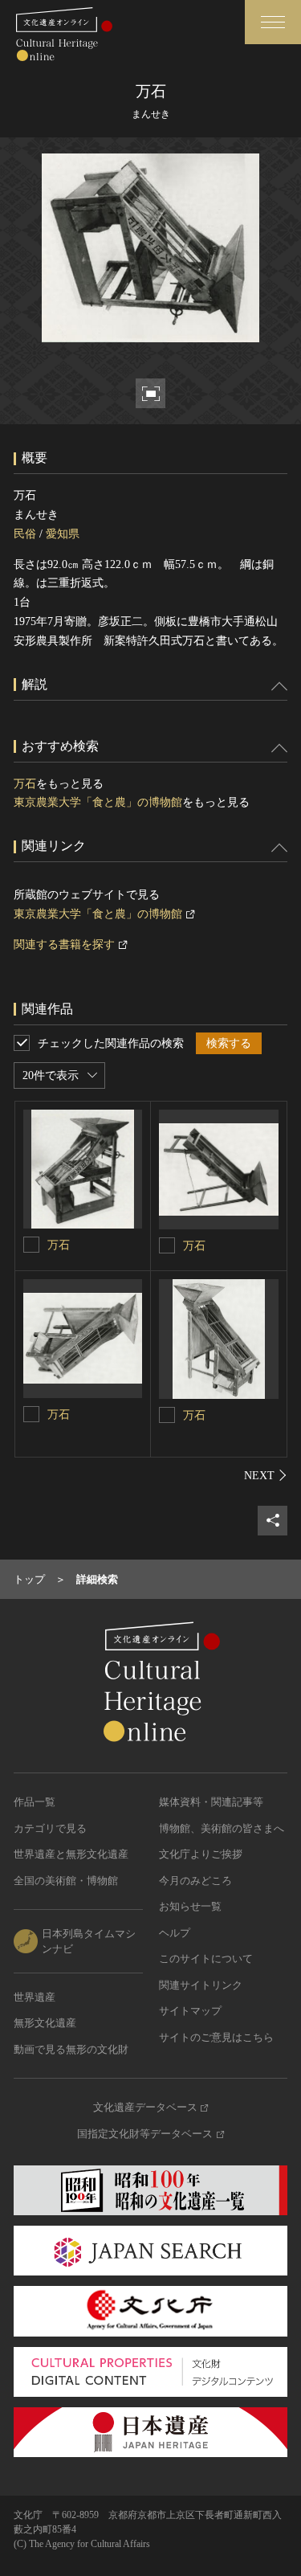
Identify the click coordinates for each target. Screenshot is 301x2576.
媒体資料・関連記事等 (211, 1802)
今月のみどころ (195, 1881)
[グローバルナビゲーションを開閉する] (273, 22)
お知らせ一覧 (190, 1906)
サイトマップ (190, 2011)
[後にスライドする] (266, 1475)
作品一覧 (35, 1802)
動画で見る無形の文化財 (71, 2049)
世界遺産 (35, 1997)
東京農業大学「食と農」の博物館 (98, 802)
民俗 (25, 534)
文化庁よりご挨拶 (201, 1854)
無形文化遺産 (45, 2023)
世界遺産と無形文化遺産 (71, 1854)
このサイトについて (206, 1959)
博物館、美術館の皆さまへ (222, 1828)
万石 (25, 784)
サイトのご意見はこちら (216, 2037)
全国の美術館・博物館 (66, 1881)
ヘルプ (175, 1933)
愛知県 (63, 534)
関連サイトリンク (201, 1985)
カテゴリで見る (50, 1828)
